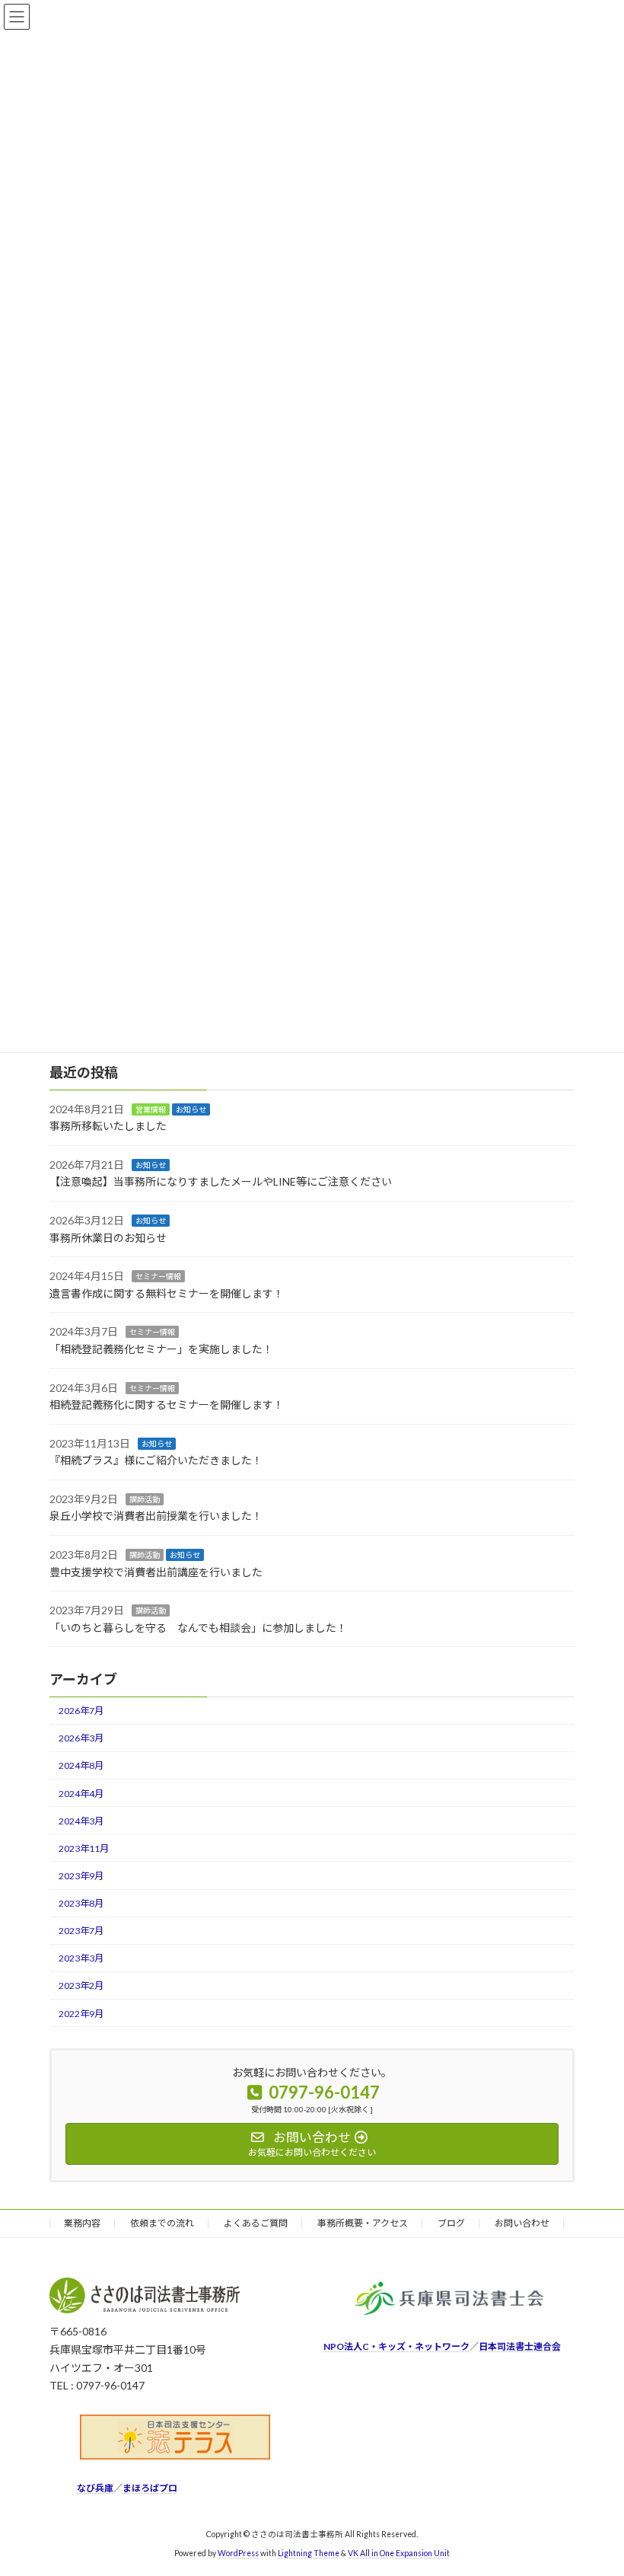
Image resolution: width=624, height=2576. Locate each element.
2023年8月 (81, 1903)
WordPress (238, 2552)
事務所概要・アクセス (363, 2223)
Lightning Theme (309, 2552)
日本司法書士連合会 (520, 2346)
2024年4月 (81, 1793)
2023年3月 (81, 1958)
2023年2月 (81, 1985)
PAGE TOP (595, 2483)
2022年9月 (81, 2013)
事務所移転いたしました (108, 1126)
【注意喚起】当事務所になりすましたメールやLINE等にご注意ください (221, 1181)
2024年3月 (81, 1820)
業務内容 (82, 2223)
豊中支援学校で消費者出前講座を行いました (156, 1571)
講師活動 (145, 1499)
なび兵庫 (95, 2487)
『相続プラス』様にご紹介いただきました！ (156, 1460)
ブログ (451, 2223)
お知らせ (191, 1109)
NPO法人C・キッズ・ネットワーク (396, 2346)
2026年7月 (81, 1711)
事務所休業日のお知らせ (108, 1237)
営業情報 (151, 1109)
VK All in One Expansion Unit (399, 2552)
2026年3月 (81, 1738)
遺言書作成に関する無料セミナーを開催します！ (167, 1293)
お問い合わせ (522, 2223)
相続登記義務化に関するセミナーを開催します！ (167, 1405)
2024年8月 (81, 1765)
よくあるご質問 (256, 2223)
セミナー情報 (158, 1276)
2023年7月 (81, 1931)
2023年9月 (81, 1876)
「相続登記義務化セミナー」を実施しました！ (161, 1348)
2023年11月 (84, 1848)
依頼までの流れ (162, 2223)
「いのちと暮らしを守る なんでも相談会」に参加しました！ (198, 1627)
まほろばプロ (150, 2487)
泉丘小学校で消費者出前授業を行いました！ (156, 1516)
